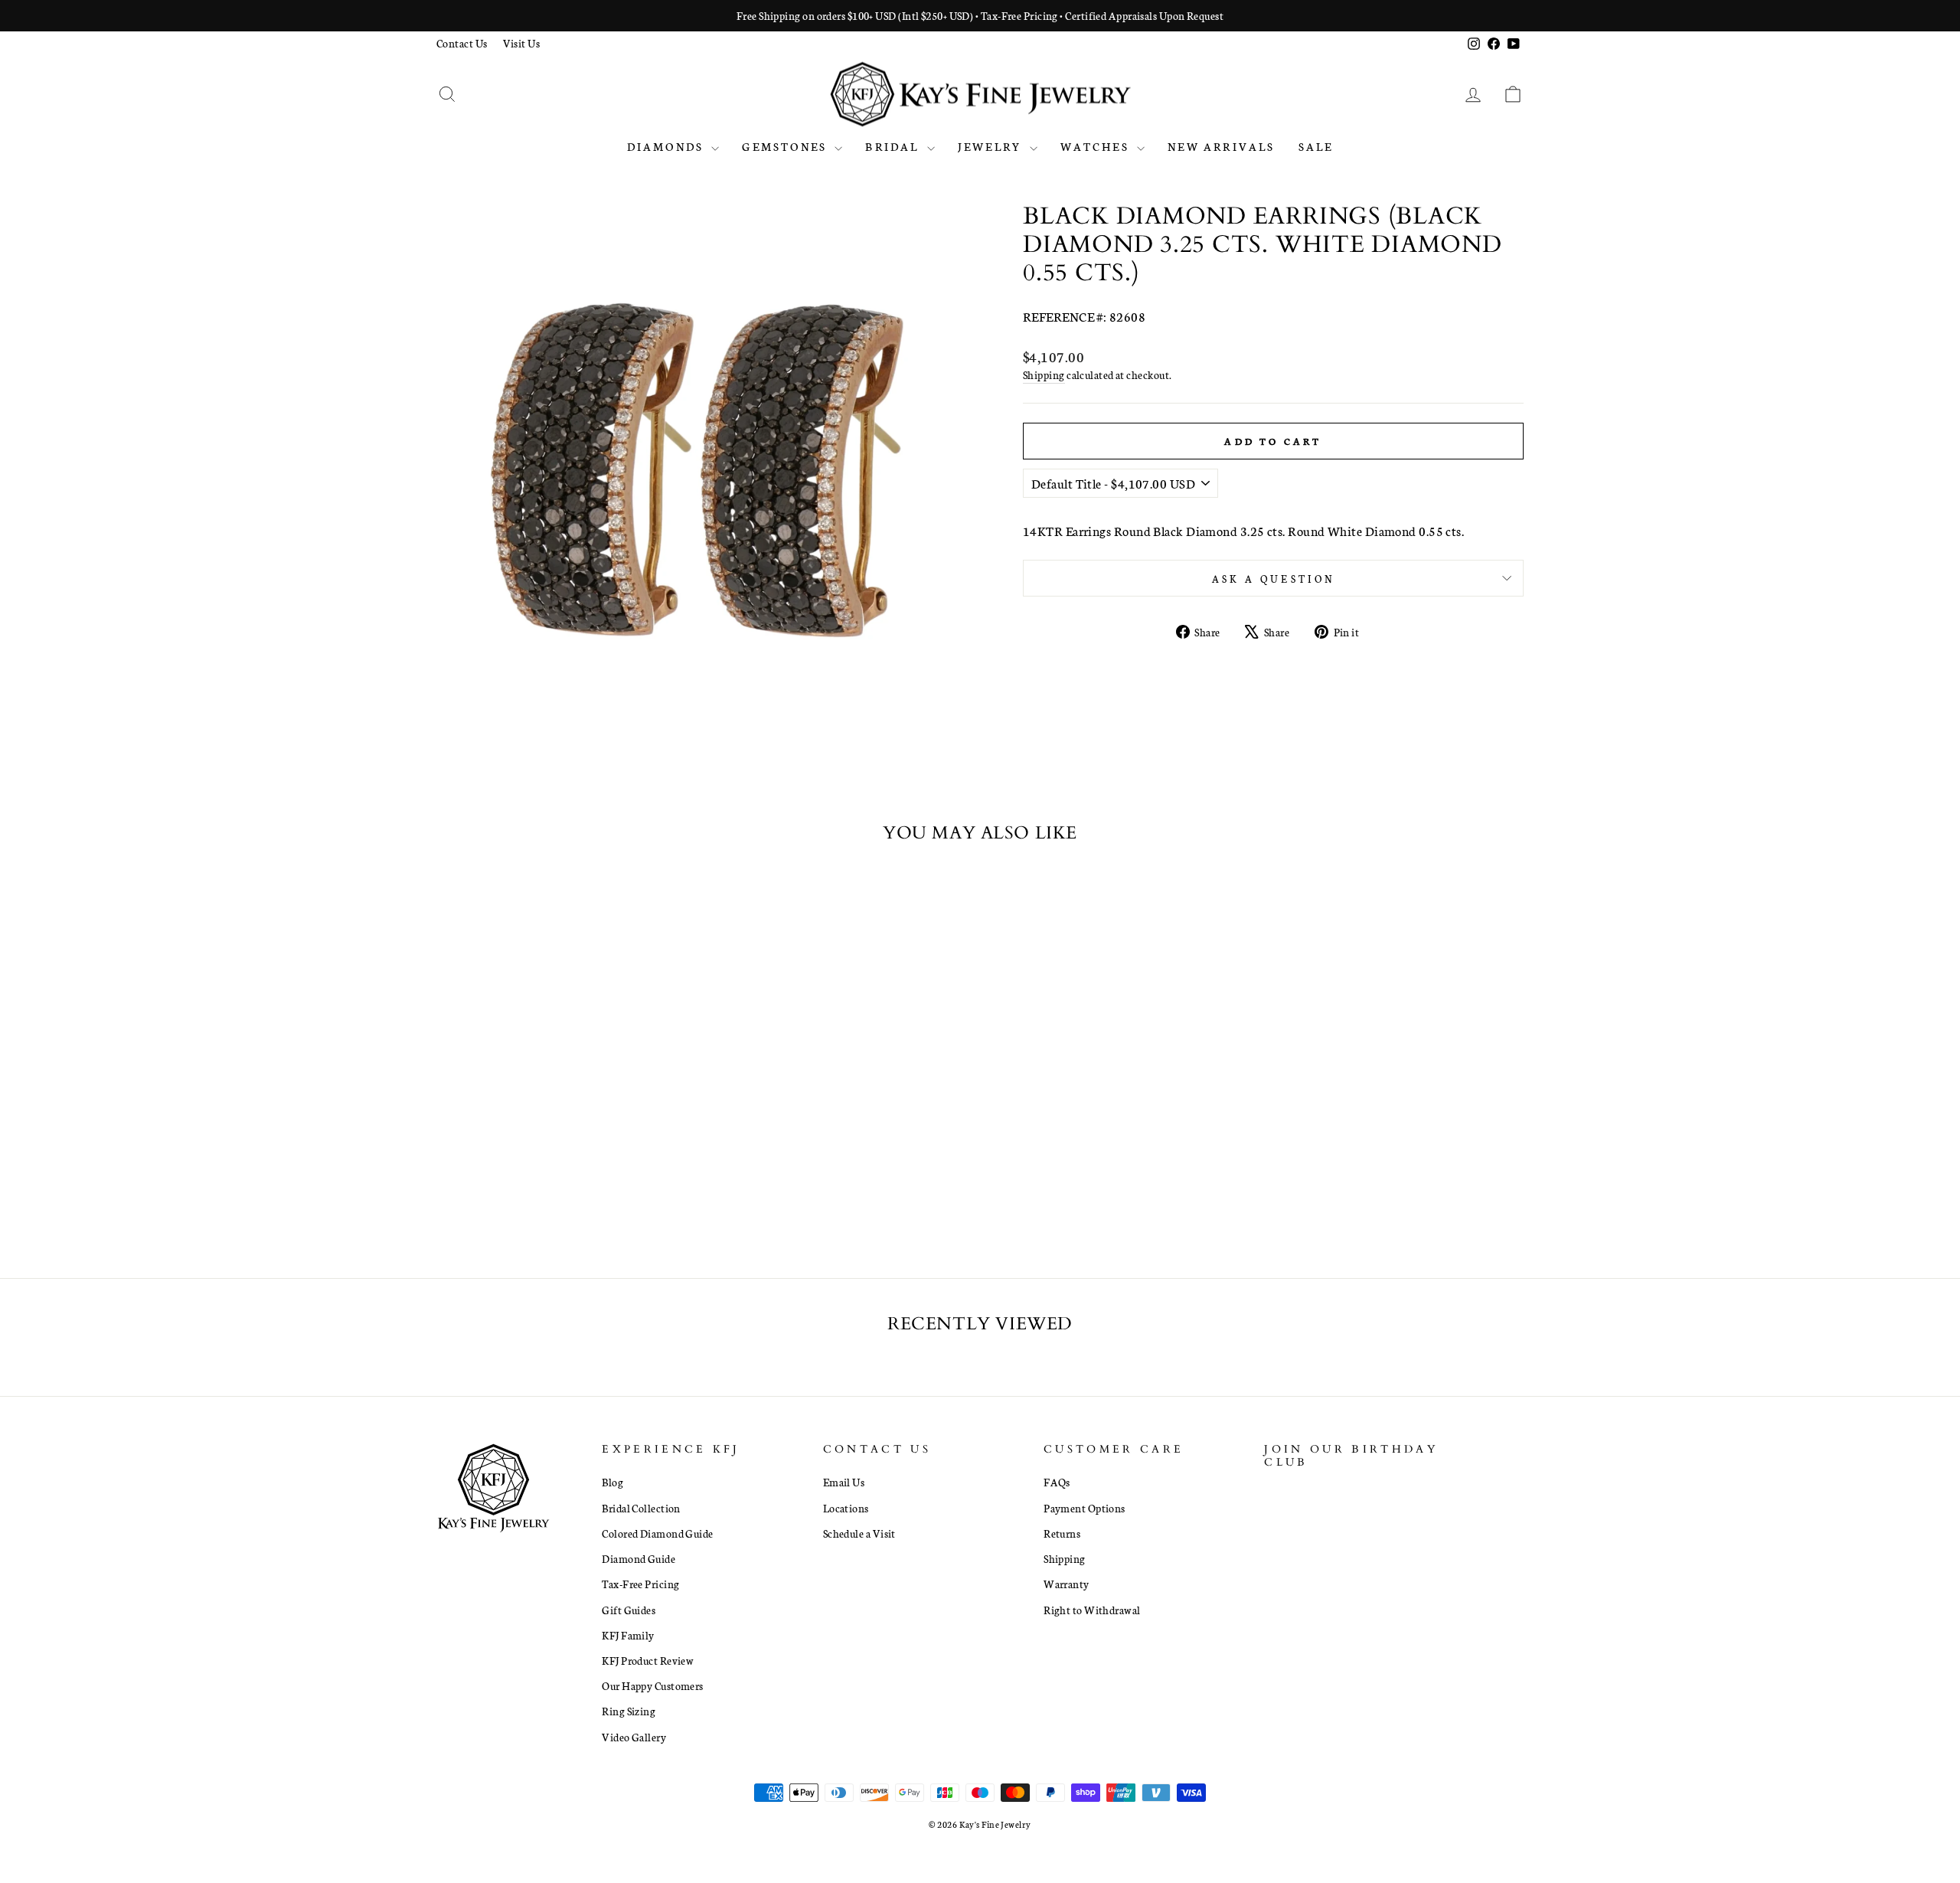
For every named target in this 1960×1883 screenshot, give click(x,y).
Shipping (1044, 374)
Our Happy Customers (653, 1685)
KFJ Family (628, 1635)
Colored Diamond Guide (657, 1533)
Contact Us (462, 43)
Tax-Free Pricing (640, 1584)
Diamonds (668, 146)
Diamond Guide (639, 1558)
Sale (1316, 146)
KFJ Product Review (648, 1660)
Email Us (844, 1482)
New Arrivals (1221, 146)
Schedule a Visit (859, 1533)
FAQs (1057, 1482)
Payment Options (1085, 1508)
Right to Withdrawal (1092, 1610)
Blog (612, 1482)
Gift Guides (629, 1610)
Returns (1062, 1533)
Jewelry (992, 146)
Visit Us (522, 43)
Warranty (1067, 1584)
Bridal (894, 146)
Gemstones (786, 146)
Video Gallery (634, 1737)
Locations (846, 1508)
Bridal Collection (641, 1508)
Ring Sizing (629, 1711)
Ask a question (1273, 578)
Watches (1097, 146)
